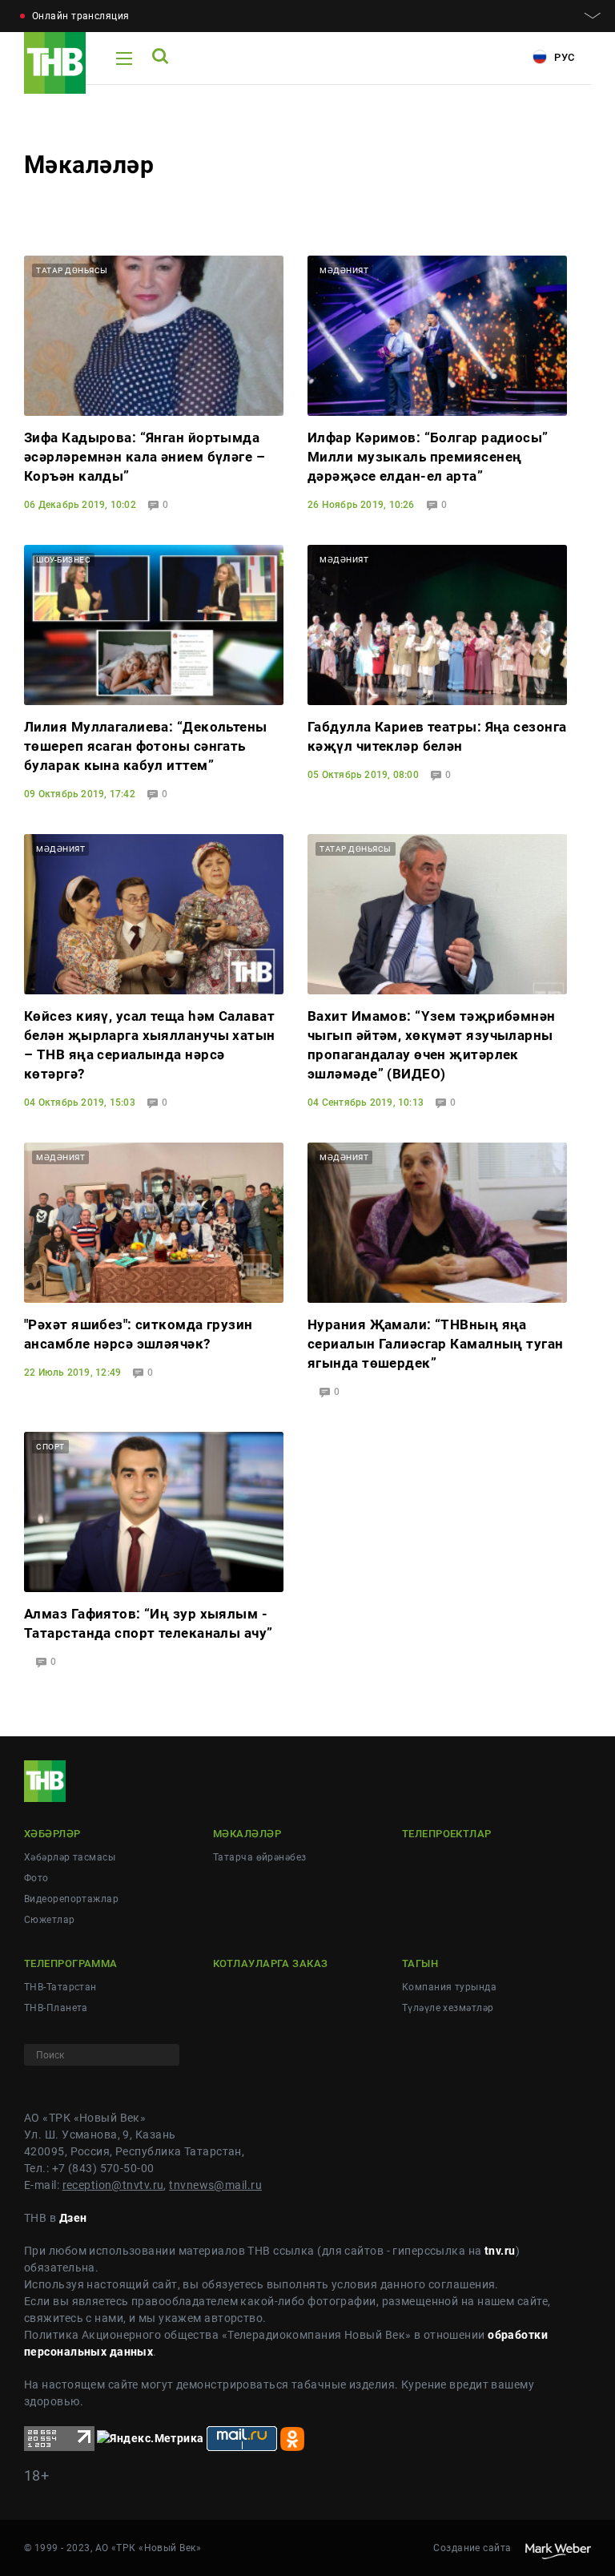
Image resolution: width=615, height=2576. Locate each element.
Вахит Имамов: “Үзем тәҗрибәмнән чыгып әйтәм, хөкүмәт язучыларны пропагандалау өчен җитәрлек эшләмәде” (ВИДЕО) (432, 1045)
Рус (563, 57)
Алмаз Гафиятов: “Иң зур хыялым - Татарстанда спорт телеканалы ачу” (149, 1623)
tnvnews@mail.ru (215, 2185)
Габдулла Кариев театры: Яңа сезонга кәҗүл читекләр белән (437, 736)
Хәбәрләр (52, 1834)
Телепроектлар (447, 1834)
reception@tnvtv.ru (113, 2185)
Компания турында (449, 1987)
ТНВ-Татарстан (60, 1987)
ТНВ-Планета (56, 2008)
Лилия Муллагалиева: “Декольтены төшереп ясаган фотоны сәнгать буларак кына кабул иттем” (146, 746)
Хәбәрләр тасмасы (70, 1857)
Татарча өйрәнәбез (259, 1857)
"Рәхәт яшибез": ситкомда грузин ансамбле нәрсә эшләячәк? (139, 1334)
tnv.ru (500, 2251)
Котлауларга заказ (270, 1963)
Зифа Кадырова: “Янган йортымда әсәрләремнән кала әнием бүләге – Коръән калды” (145, 457)
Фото (36, 1878)
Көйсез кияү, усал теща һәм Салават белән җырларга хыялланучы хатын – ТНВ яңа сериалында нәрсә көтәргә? (150, 1045)
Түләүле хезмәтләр (448, 2008)
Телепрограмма (71, 1963)
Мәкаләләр (247, 1834)
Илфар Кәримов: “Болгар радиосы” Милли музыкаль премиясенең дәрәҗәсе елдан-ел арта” (428, 457)
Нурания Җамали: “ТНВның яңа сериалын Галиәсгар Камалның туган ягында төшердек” (436, 1344)
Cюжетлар (50, 1920)
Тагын (420, 1963)
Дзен (73, 2218)
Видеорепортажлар (71, 1899)
